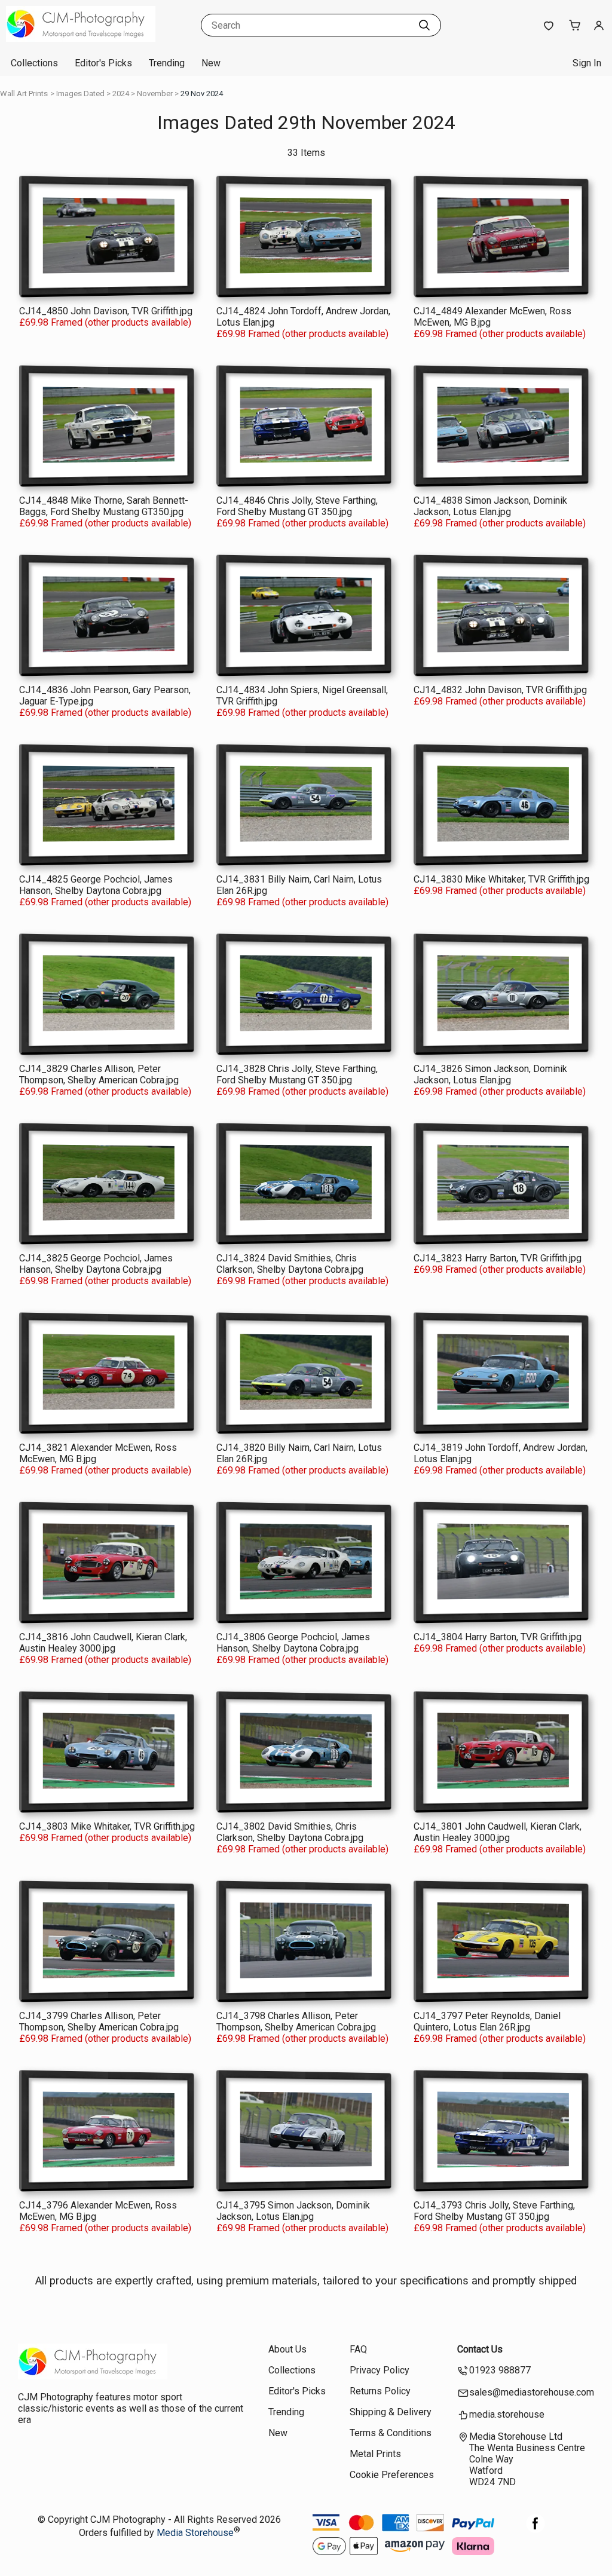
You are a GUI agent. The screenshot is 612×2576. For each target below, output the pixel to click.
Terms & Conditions (391, 2433)
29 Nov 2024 (202, 94)
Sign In (587, 63)
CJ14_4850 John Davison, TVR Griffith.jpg (106, 311)
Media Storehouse (195, 2533)
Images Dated (80, 94)
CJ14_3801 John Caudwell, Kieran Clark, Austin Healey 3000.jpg (498, 1832)
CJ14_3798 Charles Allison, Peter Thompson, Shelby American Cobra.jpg (296, 2021)
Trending (167, 63)
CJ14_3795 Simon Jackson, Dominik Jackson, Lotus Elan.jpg (293, 2211)
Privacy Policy (380, 2370)
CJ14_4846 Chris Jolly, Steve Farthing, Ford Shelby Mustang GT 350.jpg (297, 506)
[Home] (81, 39)
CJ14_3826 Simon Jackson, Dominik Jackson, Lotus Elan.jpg (490, 1074)
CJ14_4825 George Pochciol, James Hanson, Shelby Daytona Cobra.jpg (96, 885)
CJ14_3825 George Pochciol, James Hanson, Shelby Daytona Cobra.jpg (96, 1264)
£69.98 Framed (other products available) (105, 322)
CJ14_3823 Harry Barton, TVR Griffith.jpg (498, 1258)
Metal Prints (375, 2454)
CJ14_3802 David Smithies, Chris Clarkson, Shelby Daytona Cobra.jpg (290, 1832)
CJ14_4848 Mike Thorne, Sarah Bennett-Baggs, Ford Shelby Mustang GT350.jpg (104, 506)
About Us (287, 2349)
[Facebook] (535, 2530)
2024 (121, 94)
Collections (34, 63)
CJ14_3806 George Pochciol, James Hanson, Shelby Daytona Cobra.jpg (293, 1643)
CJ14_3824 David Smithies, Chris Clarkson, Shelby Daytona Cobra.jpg (290, 1264)
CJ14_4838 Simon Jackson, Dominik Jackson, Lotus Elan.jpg (490, 506)
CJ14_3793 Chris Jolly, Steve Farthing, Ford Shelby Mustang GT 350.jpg (494, 2211)
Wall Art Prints (24, 94)
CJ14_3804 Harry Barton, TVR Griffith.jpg (498, 1637)
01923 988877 (500, 2370)
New (211, 63)
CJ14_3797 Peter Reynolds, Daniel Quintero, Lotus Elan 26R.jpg (487, 2021)
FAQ (358, 2349)
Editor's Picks (103, 63)
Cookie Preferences (392, 2475)
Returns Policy (380, 2391)
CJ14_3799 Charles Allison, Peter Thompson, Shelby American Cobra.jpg (99, 2021)
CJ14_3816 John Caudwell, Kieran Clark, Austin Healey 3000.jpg (103, 1643)
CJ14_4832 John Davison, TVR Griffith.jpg (500, 690)
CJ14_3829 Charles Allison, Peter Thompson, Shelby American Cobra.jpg (99, 1074)
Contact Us (480, 2349)
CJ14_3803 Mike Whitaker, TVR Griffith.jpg (107, 1826)
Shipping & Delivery (391, 2412)
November (155, 94)
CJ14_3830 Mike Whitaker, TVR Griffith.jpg (501, 879)
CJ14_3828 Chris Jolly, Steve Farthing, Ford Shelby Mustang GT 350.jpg (297, 1074)
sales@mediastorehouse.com (532, 2392)
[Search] (424, 25)
